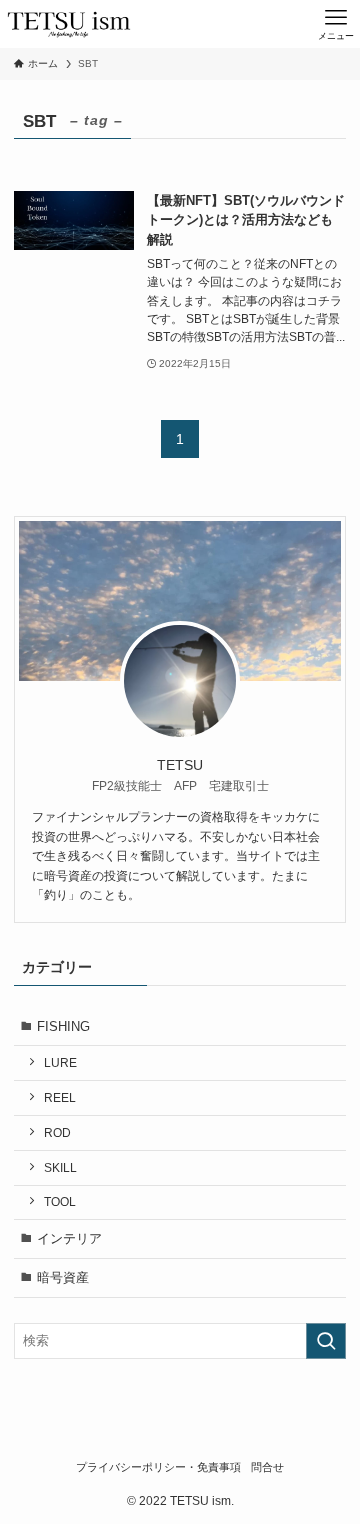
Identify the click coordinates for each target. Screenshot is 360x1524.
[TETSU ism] (69, 24)
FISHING (63, 1026)
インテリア (69, 1238)
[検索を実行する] (326, 1341)
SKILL (60, 1167)
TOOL (60, 1201)
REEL (60, 1097)
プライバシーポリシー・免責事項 (158, 1467)
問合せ (267, 1467)
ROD (57, 1132)
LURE (60, 1062)
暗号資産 (63, 1277)
